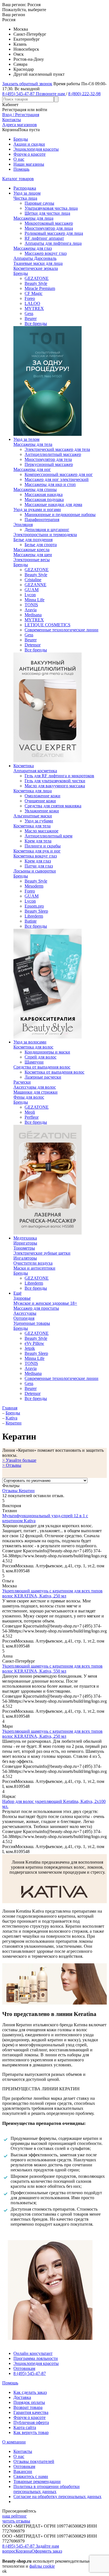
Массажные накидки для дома (53, 504)
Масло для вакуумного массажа (55, 786)
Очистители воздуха (33, 1263)
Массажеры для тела (33, 444)
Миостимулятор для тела (48, 459)
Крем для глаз (38, 861)
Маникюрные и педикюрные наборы (60, 515)
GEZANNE (35, 585)
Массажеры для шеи (33, 555)
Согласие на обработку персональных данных (57, 2496)
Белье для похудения (33, 540)
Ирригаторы (25, 1243)
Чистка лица (25, 198)
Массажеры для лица (33, 218)
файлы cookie (42, 2566)
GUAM (32, 590)
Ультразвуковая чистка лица (51, 208)
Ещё (17, 1293)
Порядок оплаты (29, 2402)
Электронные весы (32, 560)
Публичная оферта (31, 2422)
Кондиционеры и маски (47, 1052)
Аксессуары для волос (35, 1087)
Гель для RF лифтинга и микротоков (59, 776)
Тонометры (24, 1248)
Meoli (30, 1112)
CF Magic (34, 293)
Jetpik (30, 1348)
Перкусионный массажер (49, 464)
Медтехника (25, 1238)
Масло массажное (42, 831)
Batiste (31, 921)
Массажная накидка (44, 494)
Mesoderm (34, 886)
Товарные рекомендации (37, 2481)
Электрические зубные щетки (42, 1253)
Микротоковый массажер (49, 223)
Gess (29, 313)
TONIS (31, 605)
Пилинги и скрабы (43, 846)
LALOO (32, 303)
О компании (14, 2442)
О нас (19, 159)
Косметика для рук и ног (37, 851)
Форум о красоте (29, 154)
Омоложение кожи (42, 796)
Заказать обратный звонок (27, 84)
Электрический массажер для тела (57, 449)
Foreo (30, 298)
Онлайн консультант (33, 2353)
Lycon (30, 595)
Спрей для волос (41, 1057)
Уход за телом (26, 439)
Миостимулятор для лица (49, 228)
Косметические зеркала (36, 268)
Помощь (21, 169)
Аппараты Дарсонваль (35, 258)
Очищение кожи (40, 801)
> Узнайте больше (19, 1460)
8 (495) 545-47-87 (30, 2373)
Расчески (22, 1082)
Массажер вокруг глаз (46, 253)
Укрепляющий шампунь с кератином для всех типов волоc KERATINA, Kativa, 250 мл (52, 1593)
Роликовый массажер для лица (54, 233)
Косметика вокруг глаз (35, 856)
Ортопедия (24, 1318)
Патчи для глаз (39, 866)
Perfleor (32, 1117)
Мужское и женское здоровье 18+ (45, 1303)
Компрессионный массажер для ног (59, 474)
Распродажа (25, 188)
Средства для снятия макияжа (53, 806)
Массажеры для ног (32, 469)
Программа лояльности (36, 2358)
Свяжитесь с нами (31, 2476)
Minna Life (35, 600)
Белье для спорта (41, 545)
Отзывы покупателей (34, 2461)
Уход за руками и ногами (37, 509)
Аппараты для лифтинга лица (53, 243)
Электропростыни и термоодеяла (45, 535)
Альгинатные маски (33, 816)
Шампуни (34, 1062)
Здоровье (22, 1298)
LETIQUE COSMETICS (48, 625)
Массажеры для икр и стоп (50, 484)
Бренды (21, 139)
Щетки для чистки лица (47, 213)
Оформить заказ (47, 2551)
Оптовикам (24, 2368)
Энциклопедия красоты (36, 149)
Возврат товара (28, 2407)
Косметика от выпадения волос (54, 1072)
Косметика (24, 766)
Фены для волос (29, 1097)
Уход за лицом (27, 193)
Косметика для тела (32, 826)
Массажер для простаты (36, 1308)
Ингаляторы (25, 1258)
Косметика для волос (33, 1047)
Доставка (22, 2397)
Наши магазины (29, 164)
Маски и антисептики (34, 1268)
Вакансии (23, 2471)
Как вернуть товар (31, 2432)
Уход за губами (39, 821)
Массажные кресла (31, 550)
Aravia (31, 610)
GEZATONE (37, 278)
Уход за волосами (30, 1042)
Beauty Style (36, 283)
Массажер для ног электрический (57, 479)
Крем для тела (38, 841)
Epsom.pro (34, 906)
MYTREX (34, 308)
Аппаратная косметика (35, 771)
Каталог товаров (18, 179)
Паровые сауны (39, 203)
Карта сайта (25, 2427)
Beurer (31, 318)
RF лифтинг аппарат (44, 238)
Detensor (33, 645)
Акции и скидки (29, 144)
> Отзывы (12, 1465)
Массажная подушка (44, 499)
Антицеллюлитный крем (48, 836)
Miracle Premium (40, 288)
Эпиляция (23, 525)
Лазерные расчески (43, 1077)
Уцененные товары (32, 1323)
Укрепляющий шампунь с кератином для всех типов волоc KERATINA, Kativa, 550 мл (52, 1669)
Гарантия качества (31, 2412)
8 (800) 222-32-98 (84, 94)
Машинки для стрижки (35, 1092)
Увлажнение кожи (42, 811)
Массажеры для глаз (33, 248)
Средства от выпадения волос (42, 1067)
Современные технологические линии (61, 630)
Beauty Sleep (36, 911)
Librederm (34, 916)
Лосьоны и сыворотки (35, 871)
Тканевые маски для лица (38, 263)
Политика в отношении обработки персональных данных (47, 2489)
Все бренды (36, 323)
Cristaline (33, 580)
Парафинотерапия (42, 520)
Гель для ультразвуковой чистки (55, 781)
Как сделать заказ (30, 2392)
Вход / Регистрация (21, 115)
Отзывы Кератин (18, 1491)
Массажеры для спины (35, 489)
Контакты (23, 2451)
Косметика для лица (33, 791)
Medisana (33, 615)
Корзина (24, 2551)
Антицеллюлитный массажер (53, 454)
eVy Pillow (34, 1343)
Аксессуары (25, 1313)
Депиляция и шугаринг (47, 530)
